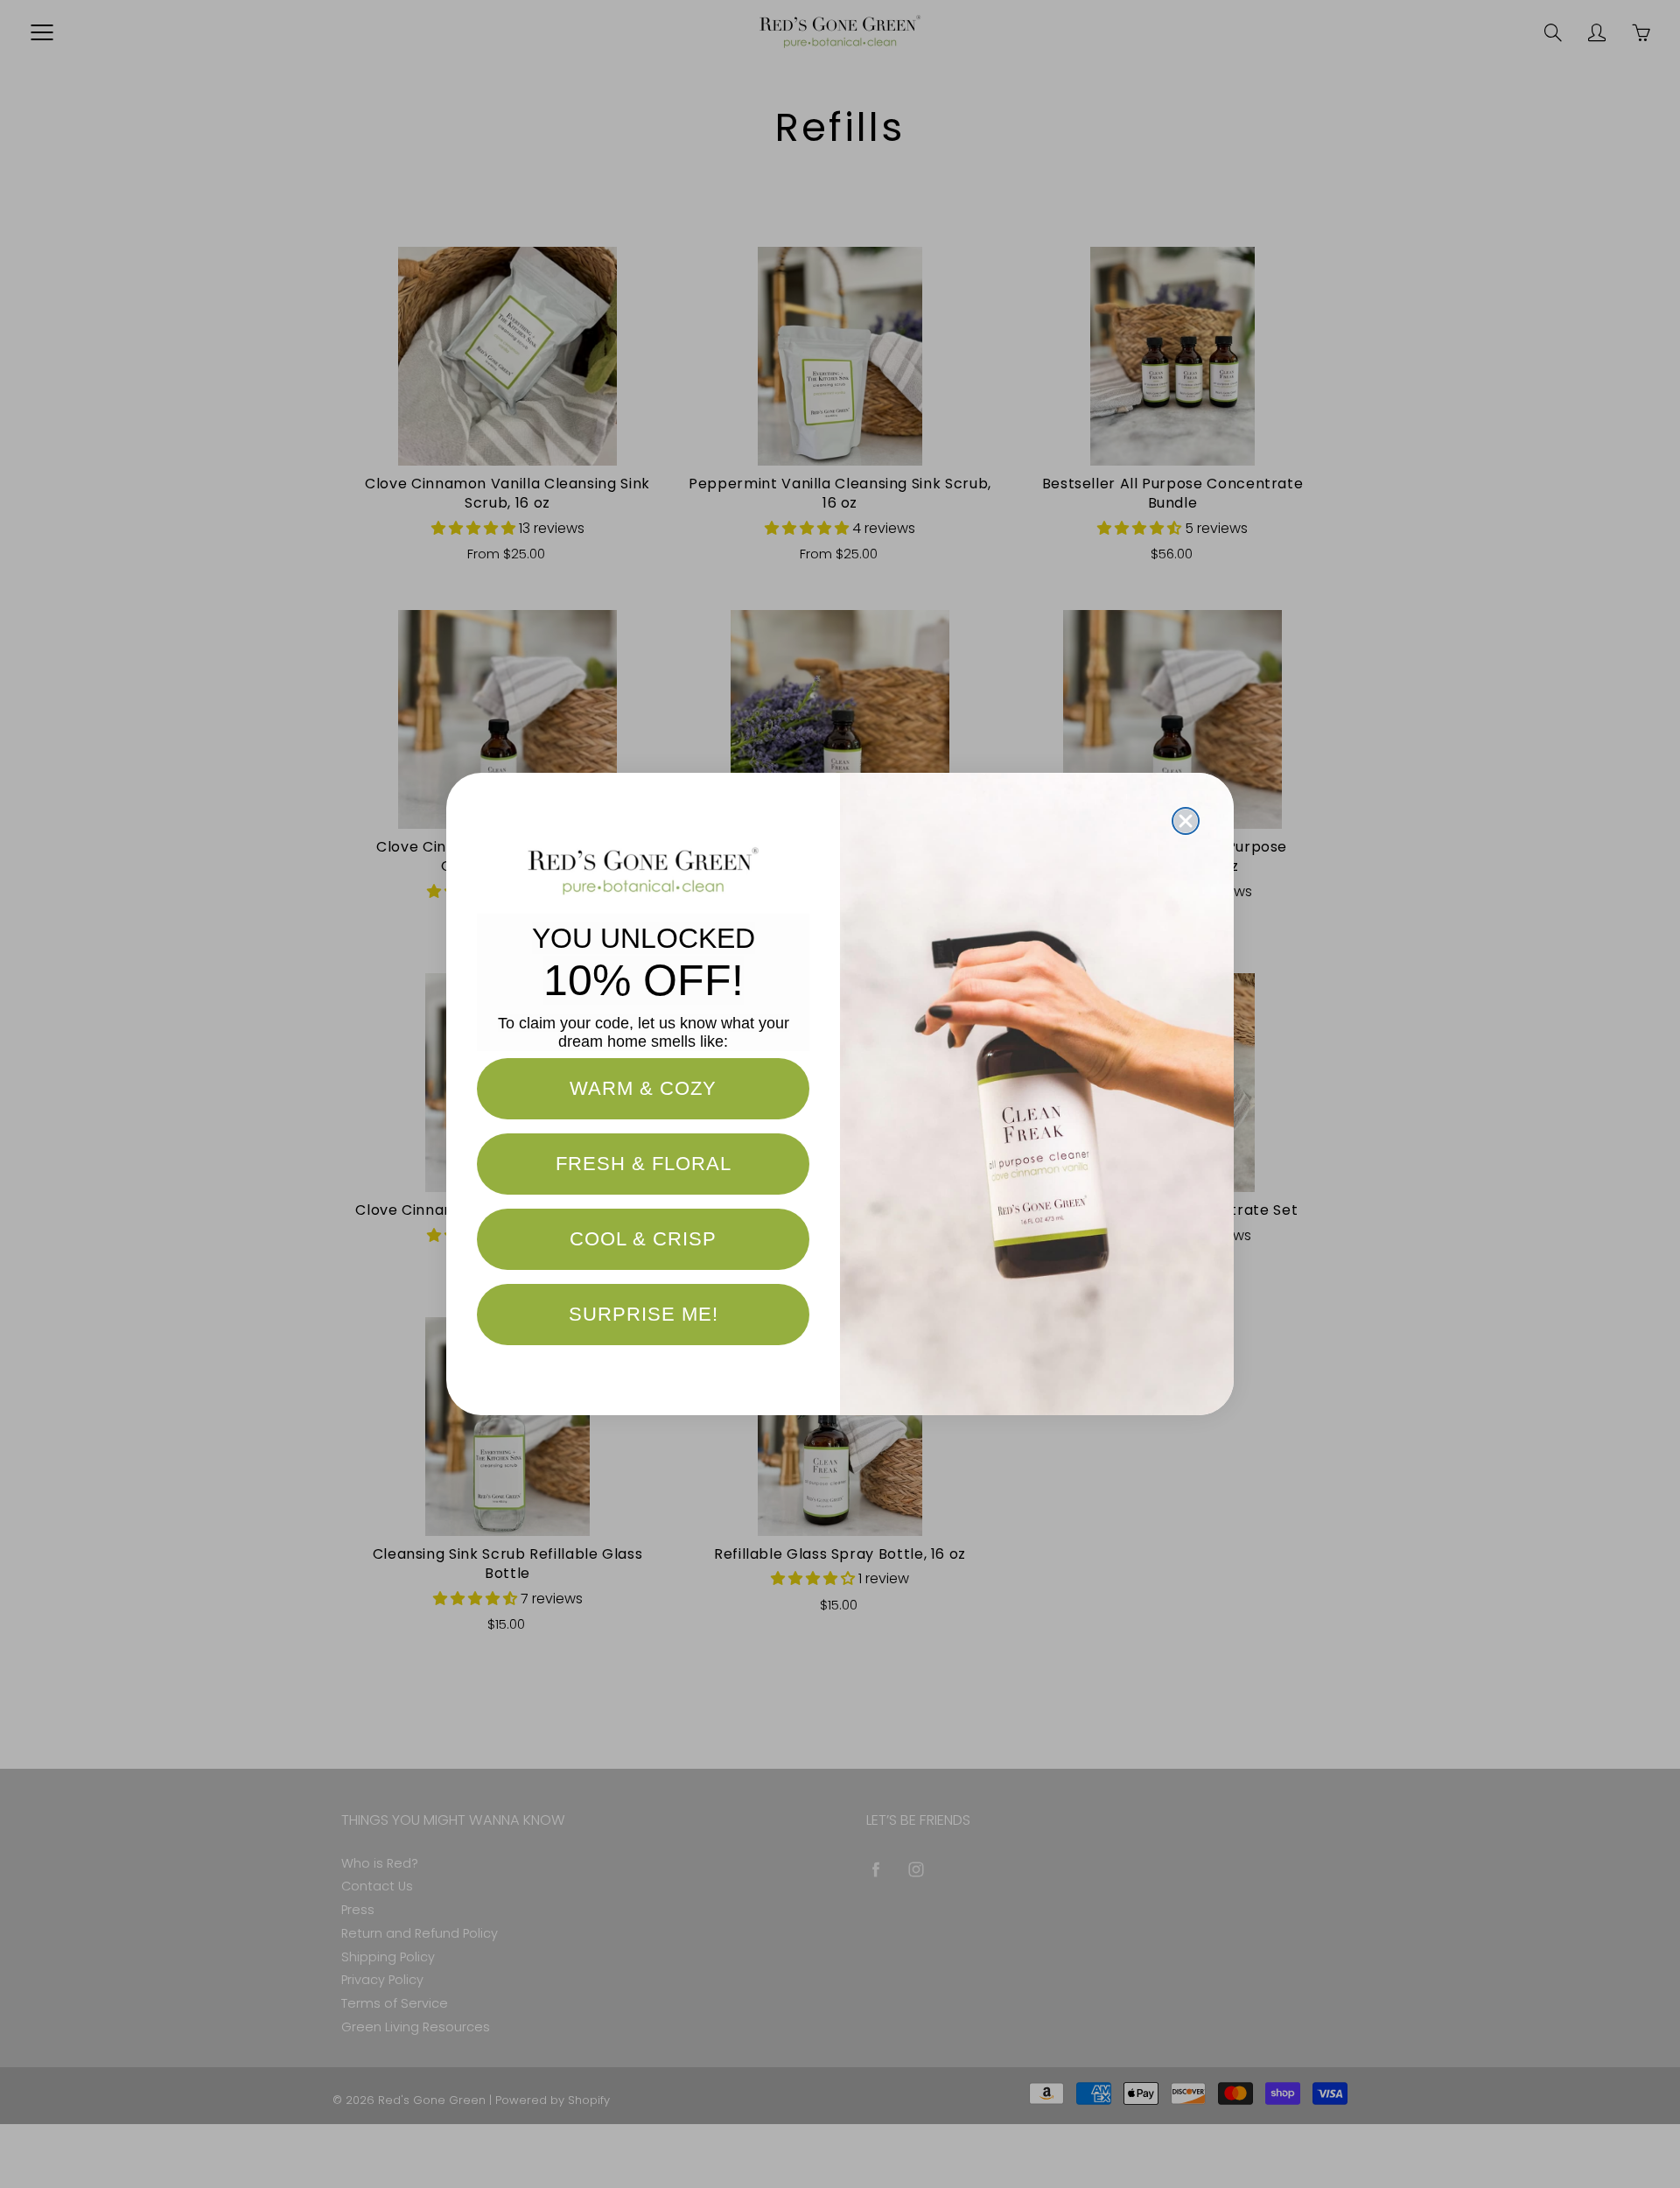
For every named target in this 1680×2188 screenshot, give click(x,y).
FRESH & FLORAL (644, 1164)
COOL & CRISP (643, 1239)
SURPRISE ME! (644, 1314)
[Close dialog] (1186, 821)
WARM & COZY (643, 1088)
